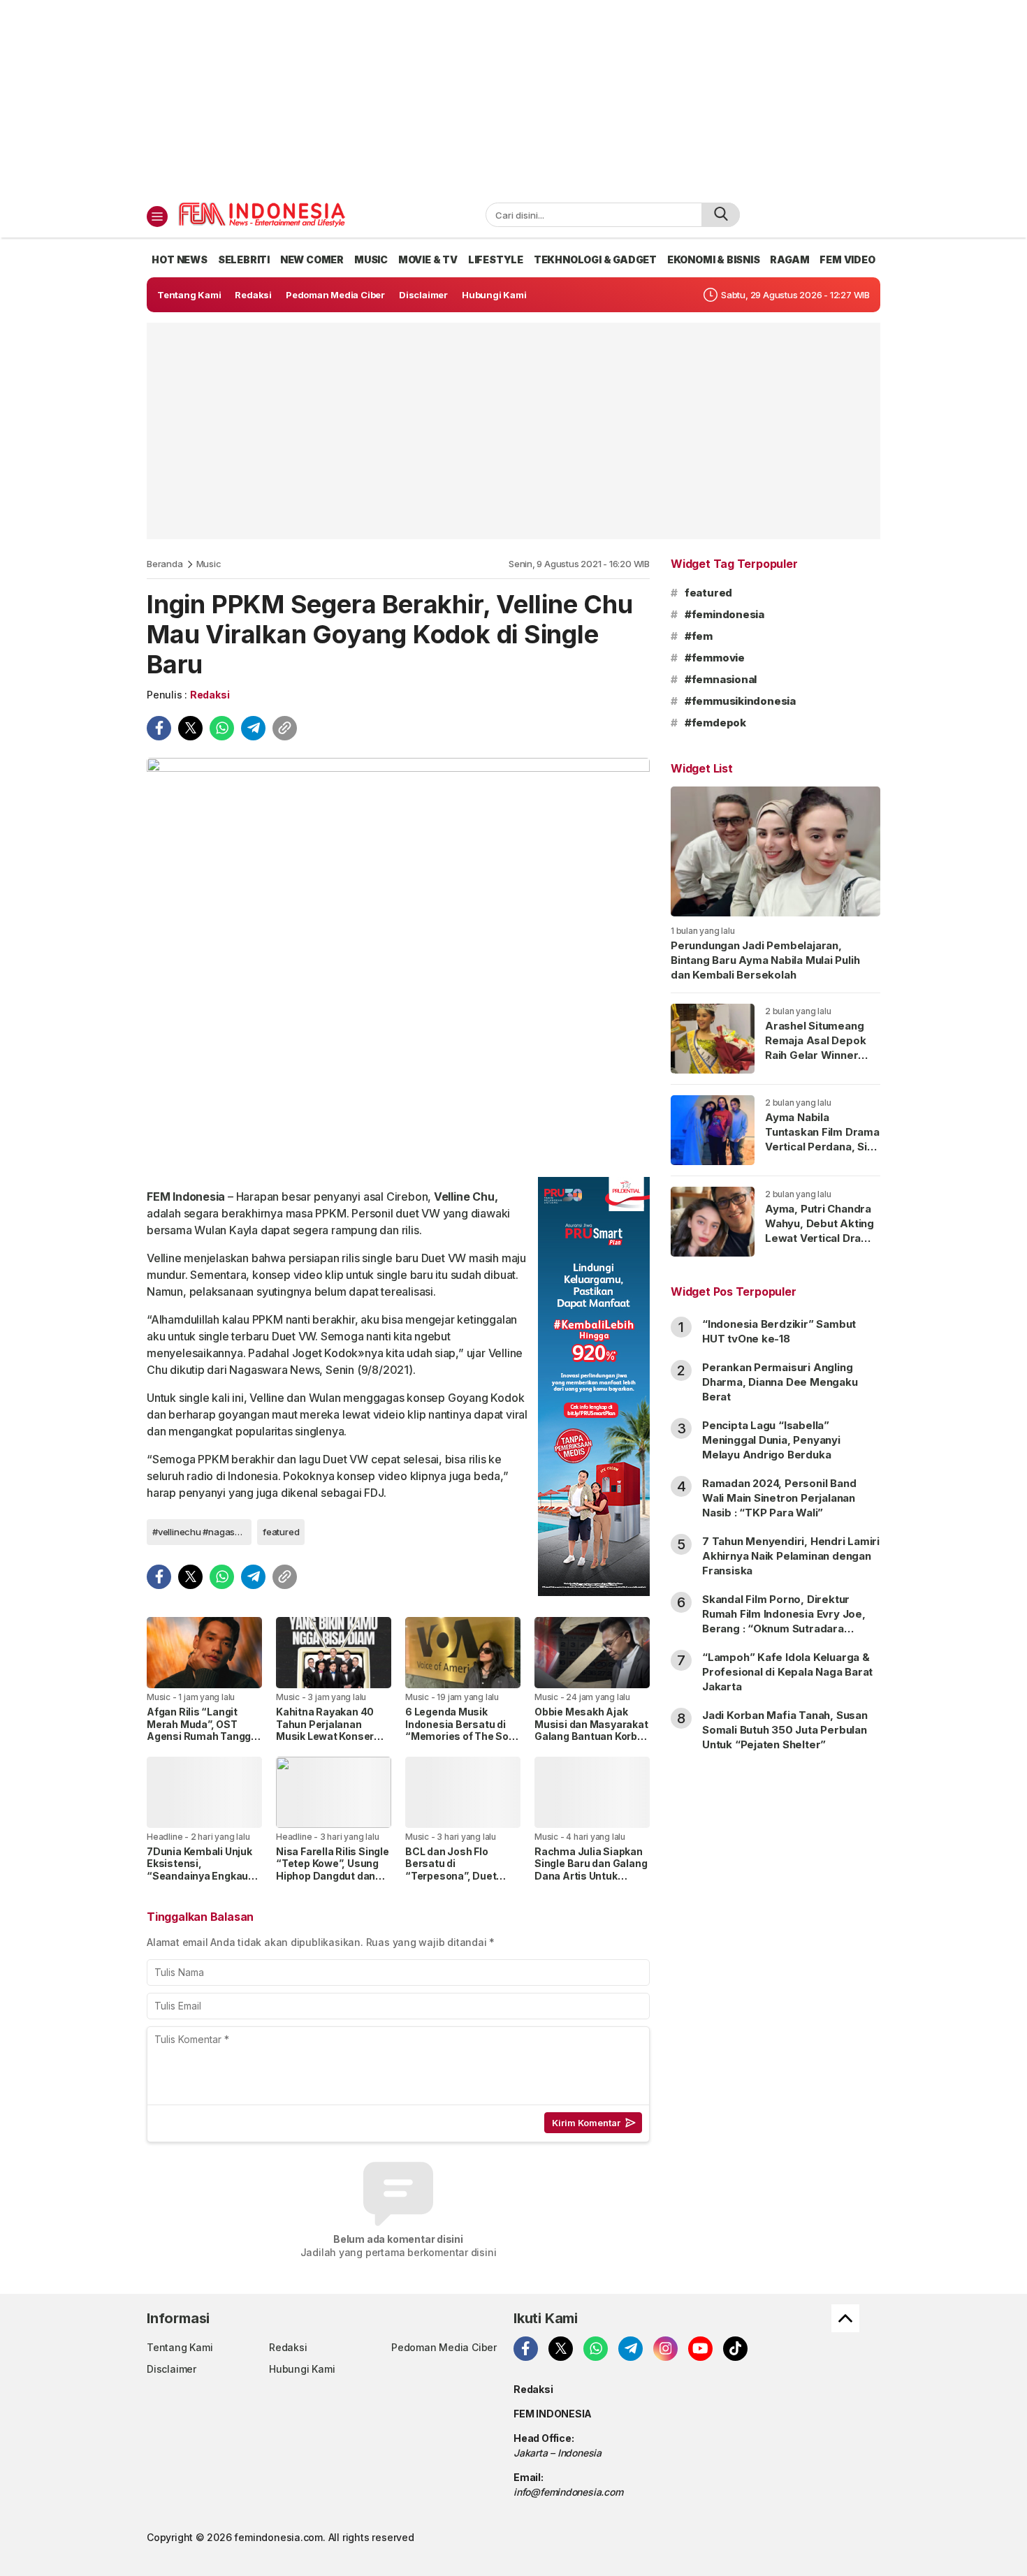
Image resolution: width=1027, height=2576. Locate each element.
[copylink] (285, 728)
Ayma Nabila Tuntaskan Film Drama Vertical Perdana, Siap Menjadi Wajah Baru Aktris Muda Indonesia (822, 1154)
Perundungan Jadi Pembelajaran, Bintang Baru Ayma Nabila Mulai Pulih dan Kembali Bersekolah (765, 960)
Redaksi (210, 695)
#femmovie (715, 658)
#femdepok (715, 723)
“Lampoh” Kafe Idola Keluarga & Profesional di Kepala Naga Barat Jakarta (787, 1672)
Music (209, 564)
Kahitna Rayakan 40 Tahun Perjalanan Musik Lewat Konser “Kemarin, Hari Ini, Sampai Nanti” (325, 1736)
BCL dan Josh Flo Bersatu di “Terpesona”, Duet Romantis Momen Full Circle (458, 1876)
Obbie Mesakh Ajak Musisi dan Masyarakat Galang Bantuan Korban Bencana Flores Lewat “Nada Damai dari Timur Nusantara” (592, 1742)
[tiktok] (735, 2349)
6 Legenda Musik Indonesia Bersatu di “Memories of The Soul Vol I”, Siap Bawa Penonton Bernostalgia (462, 1736)
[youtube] (700, 2349)
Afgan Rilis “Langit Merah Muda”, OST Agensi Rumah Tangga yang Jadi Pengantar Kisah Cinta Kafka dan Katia (202, 1742)
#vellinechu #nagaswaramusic (202, 1532)
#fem (699, 636)
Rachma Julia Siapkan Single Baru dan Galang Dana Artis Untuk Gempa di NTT (591, 1870)
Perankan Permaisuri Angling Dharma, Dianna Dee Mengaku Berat (780, 1382)
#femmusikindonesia (740, 701)
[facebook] (159, 728)
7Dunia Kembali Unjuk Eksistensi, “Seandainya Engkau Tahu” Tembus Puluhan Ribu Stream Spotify (204, 1876)
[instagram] (665, 2349)
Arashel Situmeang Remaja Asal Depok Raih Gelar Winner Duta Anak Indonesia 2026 (818, 1055)
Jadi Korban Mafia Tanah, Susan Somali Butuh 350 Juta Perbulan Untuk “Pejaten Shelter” (785, 1730)
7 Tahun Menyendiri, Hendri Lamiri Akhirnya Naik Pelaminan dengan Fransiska (791, 1556)
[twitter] (190, 728)
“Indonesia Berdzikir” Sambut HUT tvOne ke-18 (779, 1331)
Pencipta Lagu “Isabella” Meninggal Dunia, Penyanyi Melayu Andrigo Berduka (771, 1440)
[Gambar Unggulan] (398, 962)
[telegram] (253, 728)
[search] (721, 215)
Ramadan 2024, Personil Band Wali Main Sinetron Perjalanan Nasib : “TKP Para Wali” (779, 1498)
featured (281, 1532)
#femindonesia (724, 614)
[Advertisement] (513, 98)
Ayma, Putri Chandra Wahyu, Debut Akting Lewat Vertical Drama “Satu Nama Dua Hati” (821, 1231)
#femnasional (721, 679)
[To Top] (845, 2318)
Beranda (165, 564)
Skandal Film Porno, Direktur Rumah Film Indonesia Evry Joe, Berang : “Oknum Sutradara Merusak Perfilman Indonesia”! (784, 1621)
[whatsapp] (222, 728)
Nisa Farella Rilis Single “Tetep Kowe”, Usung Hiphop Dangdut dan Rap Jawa (333, 1870)
